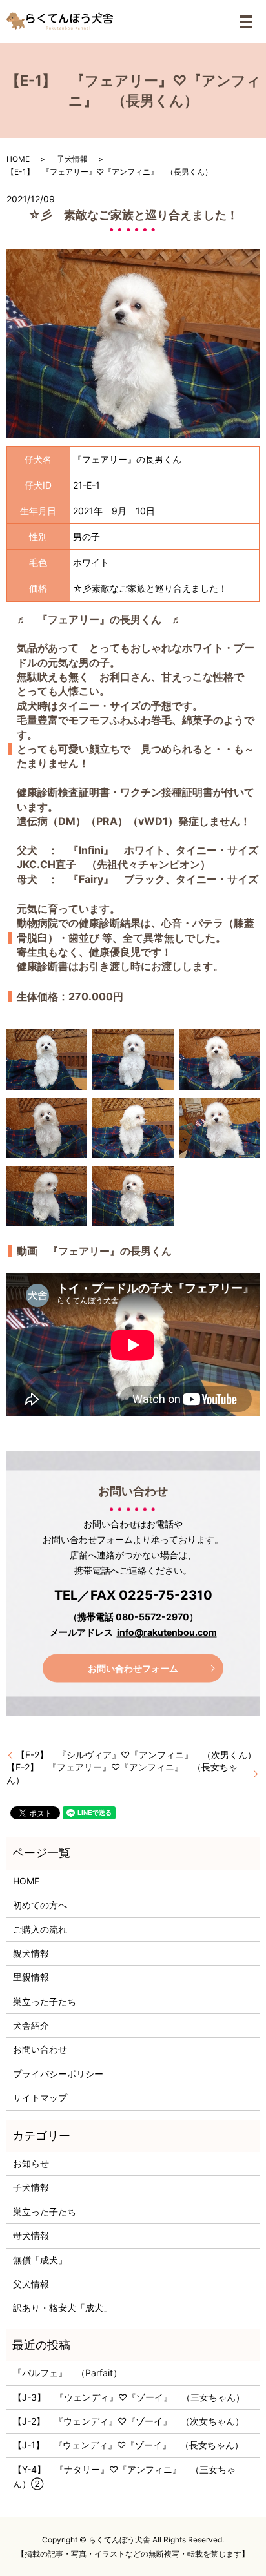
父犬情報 (31, 2284)
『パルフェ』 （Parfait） (67, 2373)
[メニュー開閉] (246, 22)
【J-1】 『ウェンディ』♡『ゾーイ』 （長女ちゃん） (128, 2445)
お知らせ (31, 2163)
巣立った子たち (45, 2001)
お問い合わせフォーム (133, 1668)
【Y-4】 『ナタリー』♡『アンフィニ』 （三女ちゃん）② (124, 2476)
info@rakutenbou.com (167, 1633)
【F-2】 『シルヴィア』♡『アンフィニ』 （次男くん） (136, 1755)
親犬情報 (31, 1953)
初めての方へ (40, 1905)
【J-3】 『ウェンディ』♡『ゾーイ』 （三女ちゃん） (129, 2397)
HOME (18, 159)
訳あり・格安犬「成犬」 (63, 2308)
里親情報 (31, 1977)
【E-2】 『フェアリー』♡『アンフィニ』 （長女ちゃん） (122, 1773)
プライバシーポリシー (58, 2074)
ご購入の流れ (40, 1929)
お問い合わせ (40, 2049)
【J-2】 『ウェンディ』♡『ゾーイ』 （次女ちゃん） (128, 2421)
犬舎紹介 (31, 2025)
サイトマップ (40, 2097)
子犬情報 (72, 159)
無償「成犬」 (40, 2260)
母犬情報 (31, 2235)
